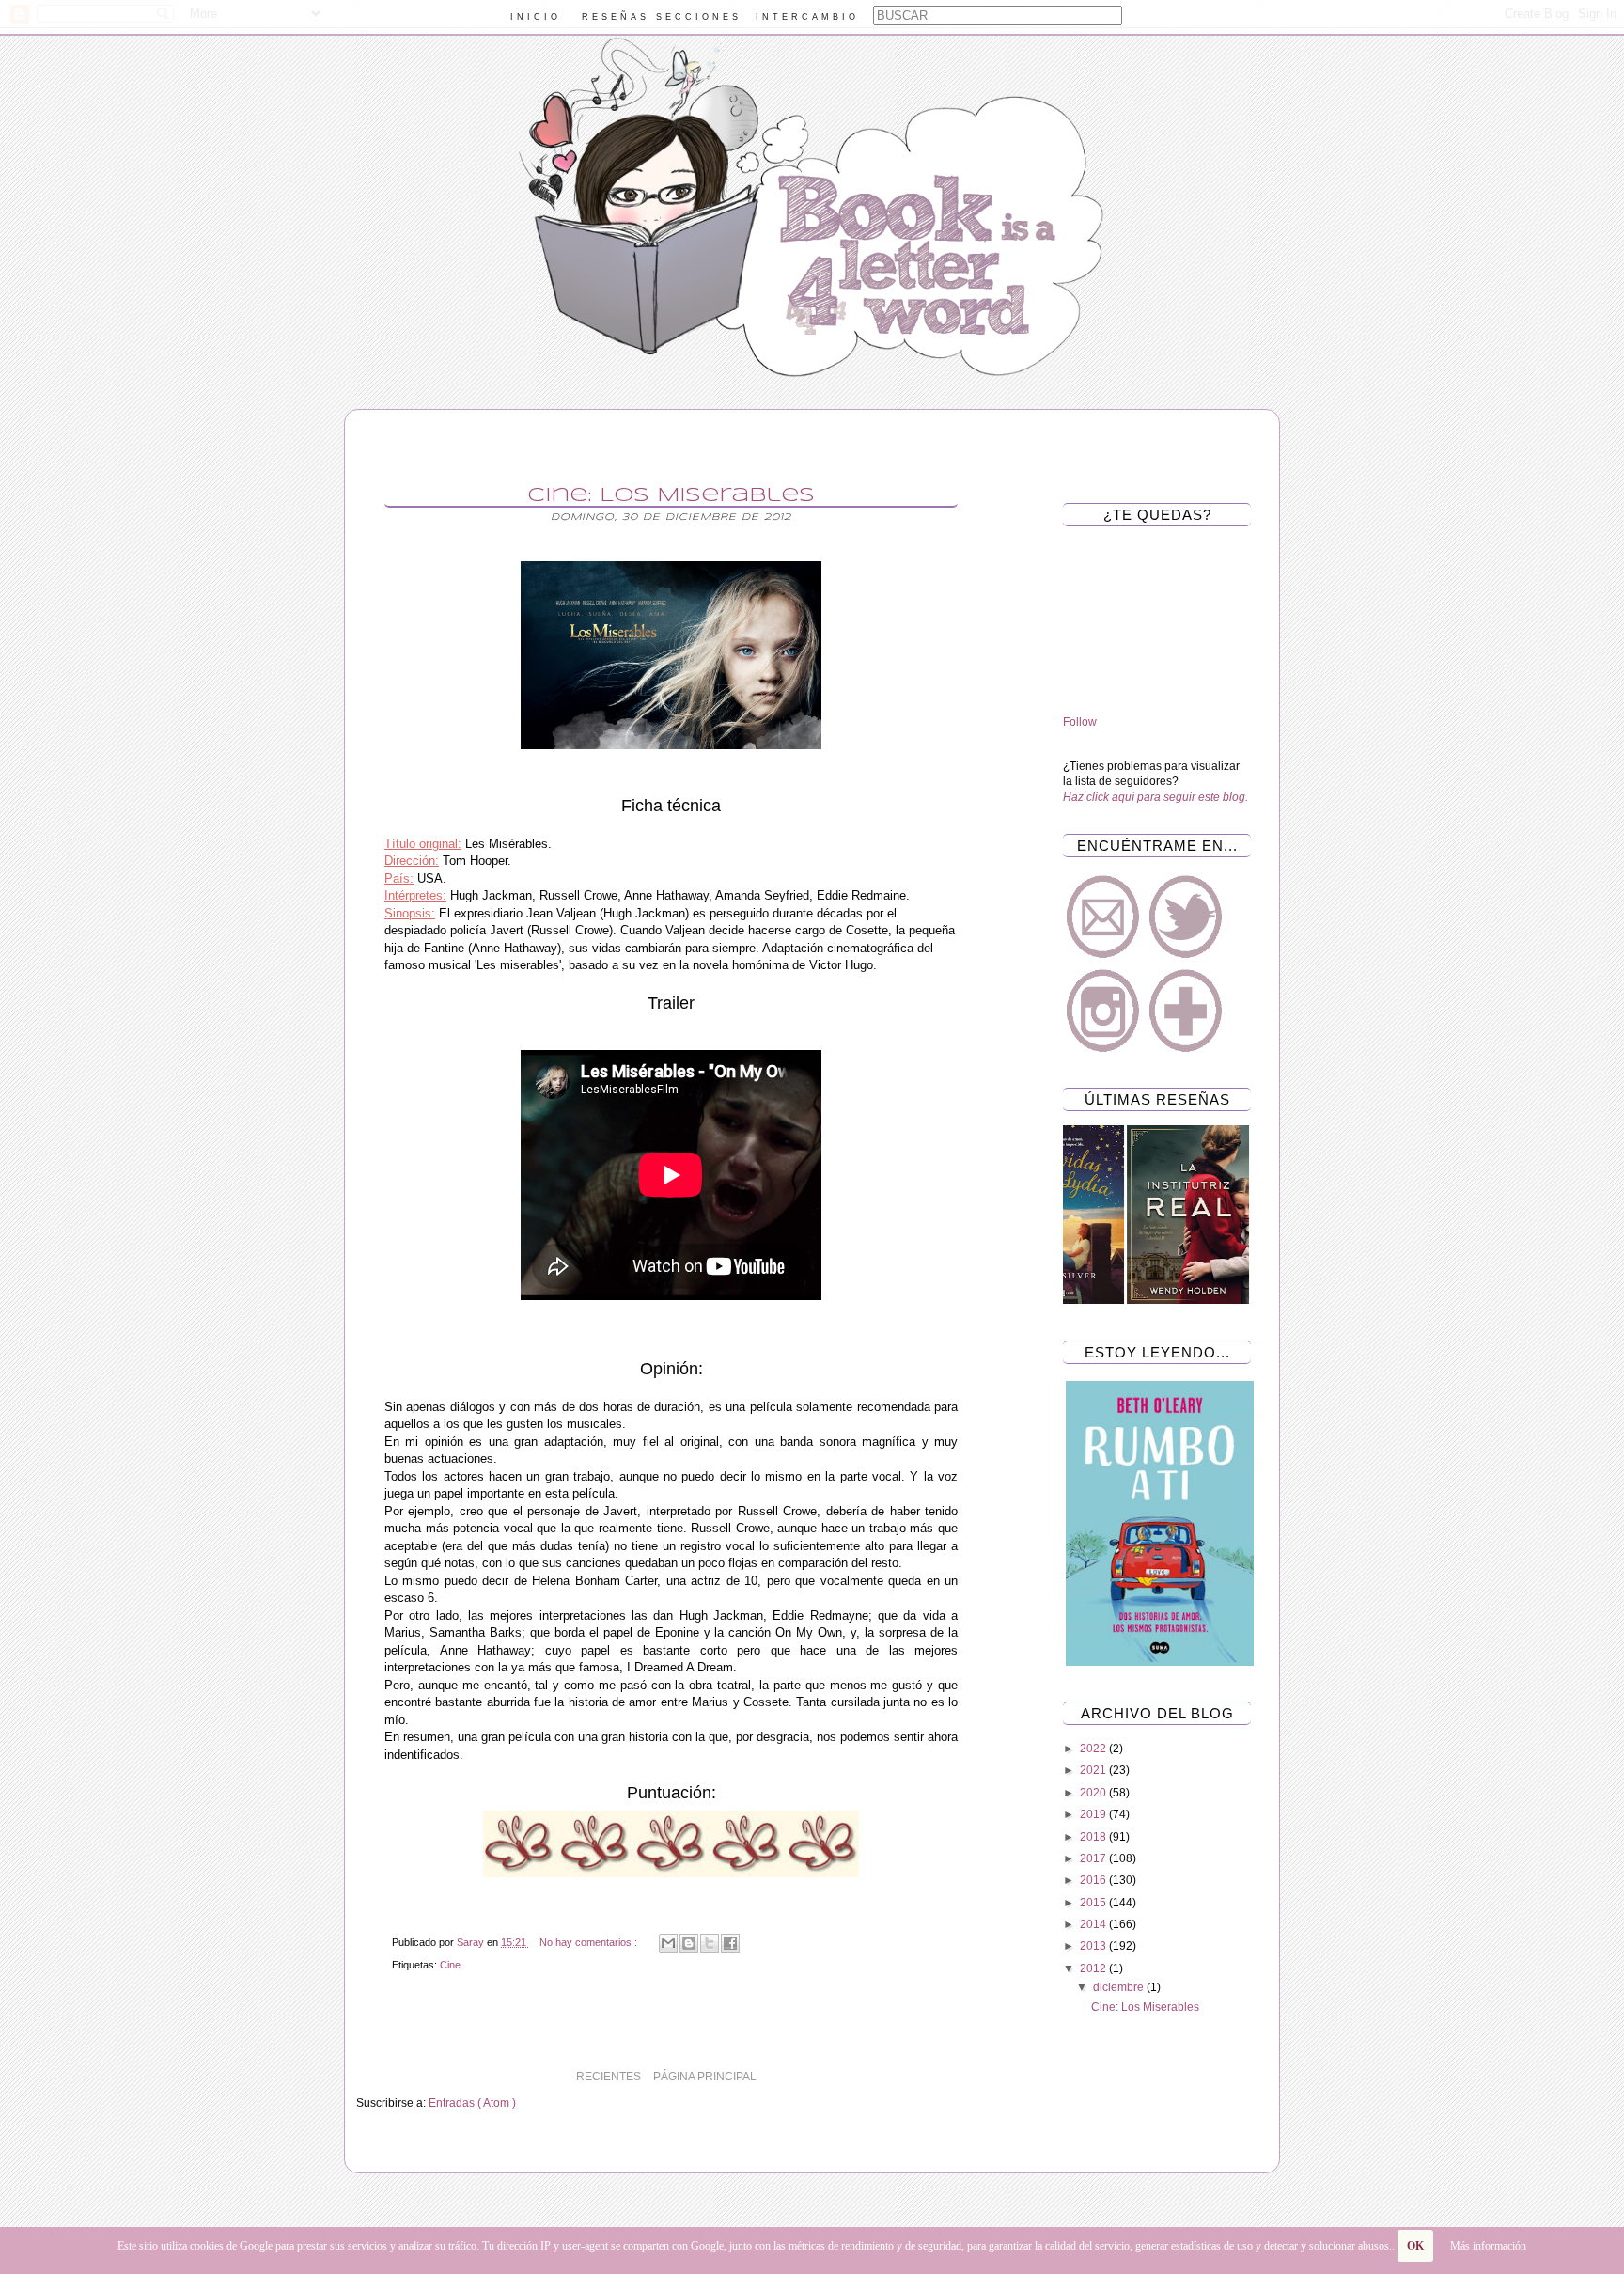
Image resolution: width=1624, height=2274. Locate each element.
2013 (1094, 1946)
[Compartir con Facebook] (730, 1943)
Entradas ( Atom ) (472, 2103)
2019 (1094, 1814)
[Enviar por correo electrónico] (668, 1943)
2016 (1094, 1880)
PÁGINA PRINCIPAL (705, 2077)
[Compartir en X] (710, 1943)
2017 (1094, 1858)
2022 (1094, 1749)
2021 (1094, 1770)
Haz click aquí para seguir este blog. (1156, 797)
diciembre (1120, 1987)
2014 (1094, 1924)
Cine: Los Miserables (671, 495)
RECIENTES (609, 2077)
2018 (1094, 1837)
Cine (450, 1965)
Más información (1488, 2246)
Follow (1080, 722)
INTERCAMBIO (807, 17)
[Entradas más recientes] (981, 2077)
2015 (1094, 1903)
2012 (1094, 1968)
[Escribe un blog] (689, 1943)
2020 (1094, 1793)
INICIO (536, 17)
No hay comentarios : (590, 1942)
